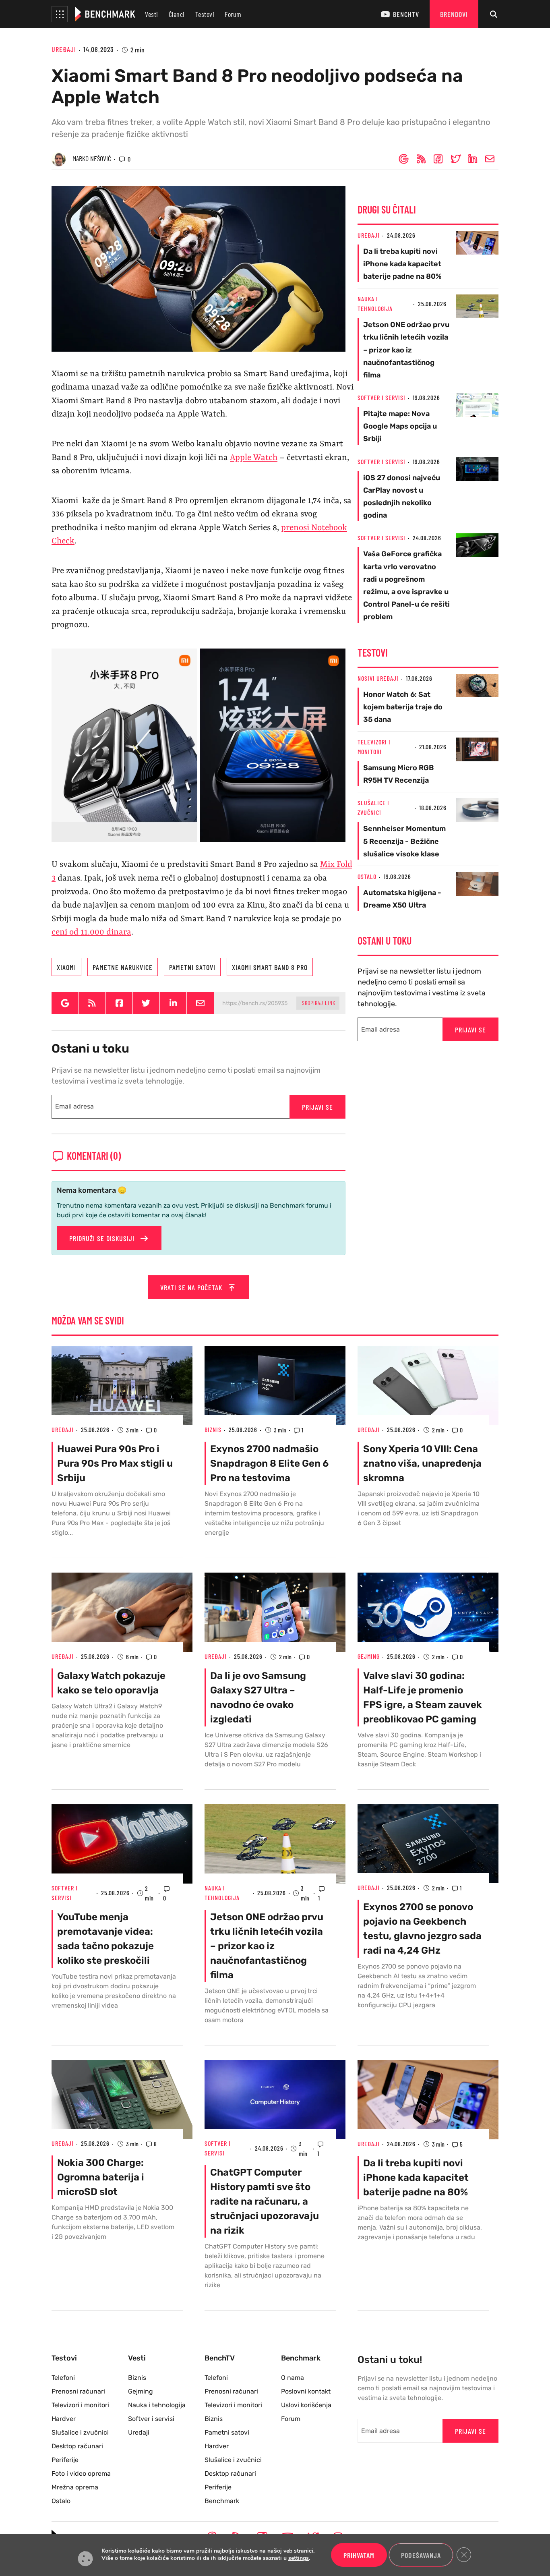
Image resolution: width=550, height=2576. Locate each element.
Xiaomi (66, 967)
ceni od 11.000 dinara (91, 933)
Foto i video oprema (81, 2473)
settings (299, 2559)
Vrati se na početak (192, 1287)
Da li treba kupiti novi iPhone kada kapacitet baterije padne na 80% (402, 264)
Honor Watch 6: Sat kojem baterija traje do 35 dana (403, 707)
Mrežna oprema (75, 2487)
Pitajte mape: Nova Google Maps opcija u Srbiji (400, 426)
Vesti (152, 14)
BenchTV (406, 14)
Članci (177, 14)
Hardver (64, 2419)
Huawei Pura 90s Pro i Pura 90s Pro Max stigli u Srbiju (115, 1463)
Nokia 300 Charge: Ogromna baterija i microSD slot (101, 2177)
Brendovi (454, 14)
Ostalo (367, 876)
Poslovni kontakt (306, 2391)
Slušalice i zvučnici (80, 2432)
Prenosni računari (78, 2391)
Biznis (213, 1429)
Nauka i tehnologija (157, 2405)
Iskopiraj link (318, 1003)
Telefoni (63, 2378)
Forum (233, 14)
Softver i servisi (381, 397)
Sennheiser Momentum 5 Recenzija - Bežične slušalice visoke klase (404, 841)
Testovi (205, 14)
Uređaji (64, 49)
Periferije (65, 2460)
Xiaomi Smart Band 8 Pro (270, 967)
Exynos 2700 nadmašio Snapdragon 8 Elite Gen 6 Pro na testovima (269, 1463)
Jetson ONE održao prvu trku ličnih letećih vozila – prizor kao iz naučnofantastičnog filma (406, 350)
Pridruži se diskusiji (103, 1238)
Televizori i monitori (80, 2405)
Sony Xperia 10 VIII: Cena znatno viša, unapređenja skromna (422, 1463)
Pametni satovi (192, 967)
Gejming (369, 1656)
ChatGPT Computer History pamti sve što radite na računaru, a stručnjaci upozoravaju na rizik (265, 2201)
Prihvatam (359, 2555)
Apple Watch (254, 458)
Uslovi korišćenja (306, 2405)
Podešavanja (421, 2555)
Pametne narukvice (123, 967)
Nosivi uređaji (378, 678)
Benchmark (222, 2501)
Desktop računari (77, 2446)
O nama (293, 2378)
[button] (60, 14)
